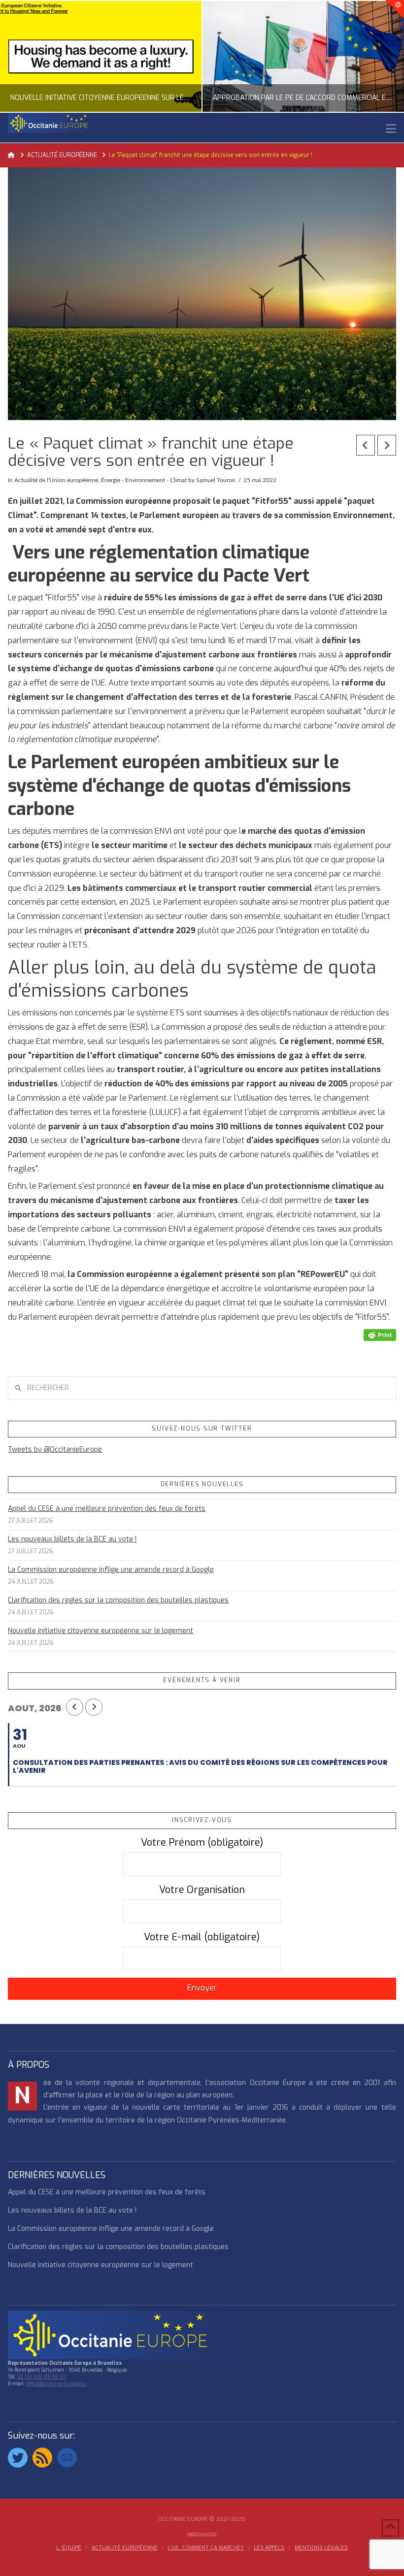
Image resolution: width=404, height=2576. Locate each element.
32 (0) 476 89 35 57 (42, 2377)
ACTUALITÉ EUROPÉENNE (125, 2548)
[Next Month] (94, 1707)
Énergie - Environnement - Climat (144, 480)
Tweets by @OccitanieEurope (55, 1450)
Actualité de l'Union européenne (56, 480)
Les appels (269, 2548)
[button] (391, 129)
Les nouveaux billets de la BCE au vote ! (72, 1539)
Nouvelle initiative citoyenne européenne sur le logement (101, 1631)
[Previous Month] (75, 1707)
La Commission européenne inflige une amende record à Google (111, 1570)
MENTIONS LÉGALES (321, 2548)
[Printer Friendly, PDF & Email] (380, 1335)
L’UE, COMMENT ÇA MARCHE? (205, 2548)
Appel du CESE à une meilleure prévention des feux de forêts (107, 1509)
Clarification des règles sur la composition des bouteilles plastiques (118, 1600)
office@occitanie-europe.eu (56, 2384)
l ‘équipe (69, 2548)
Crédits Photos (202, 2534)
